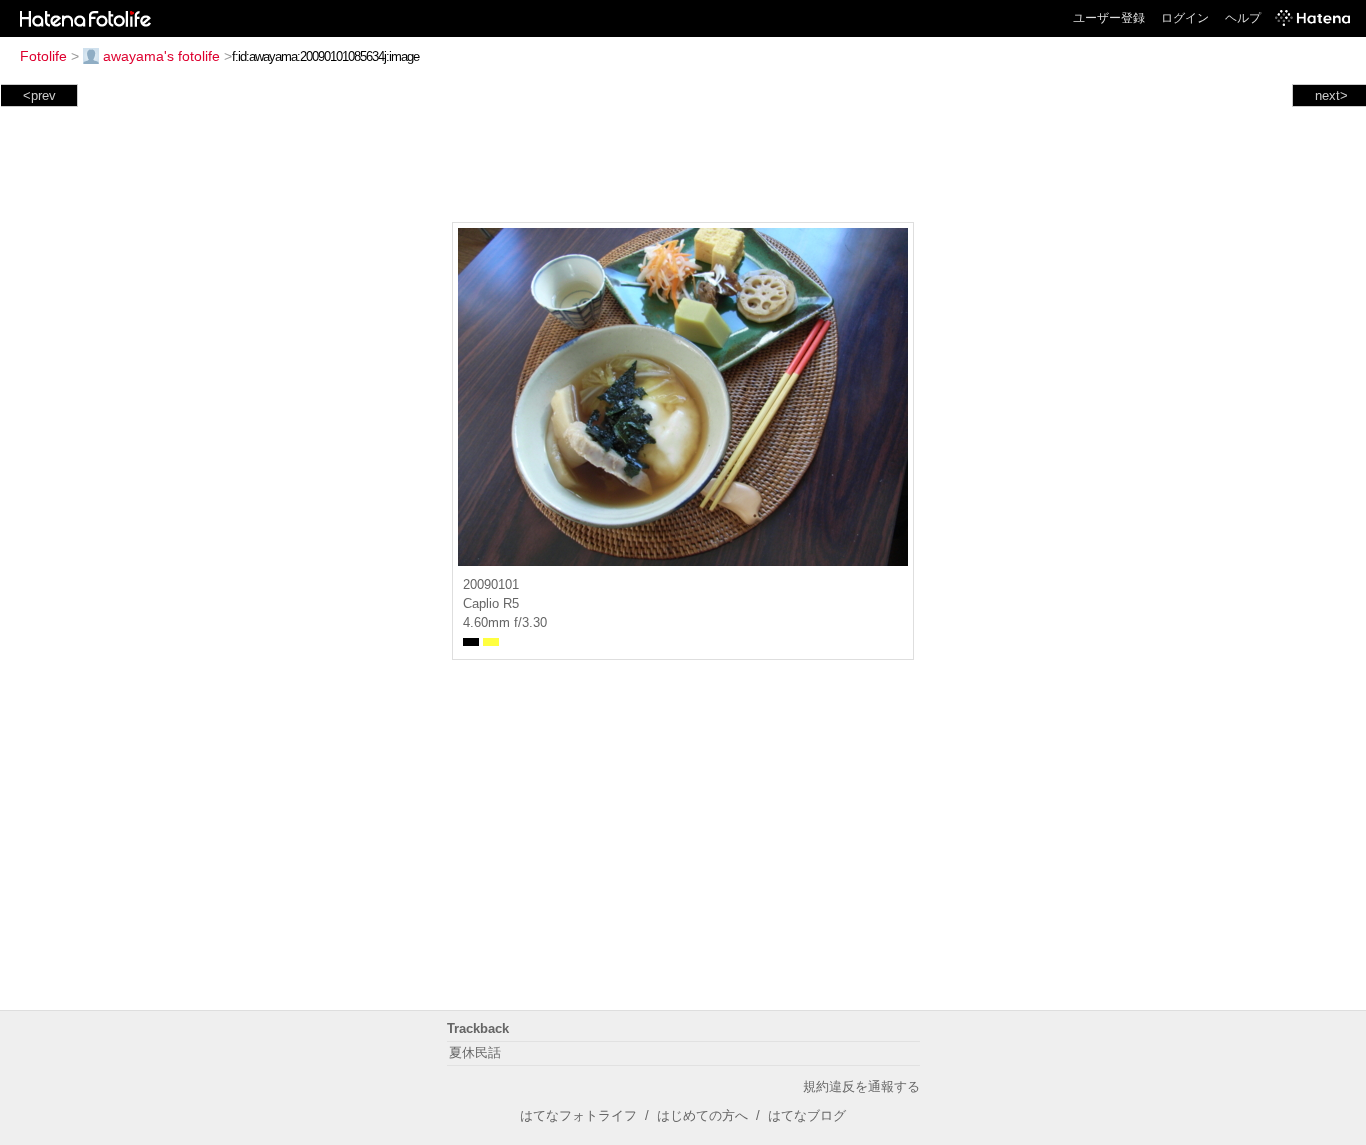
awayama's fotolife (161, 56)
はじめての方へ (702, 1115)
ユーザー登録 (1109, 18)
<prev (39, 95)
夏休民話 (475, 1052)
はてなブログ (807, 1115)
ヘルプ (1243, 18)
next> (1331, 95)
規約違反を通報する (861, 1086)
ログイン (1185, 18)
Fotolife (43, 56)
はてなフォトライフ (578, 1115)
